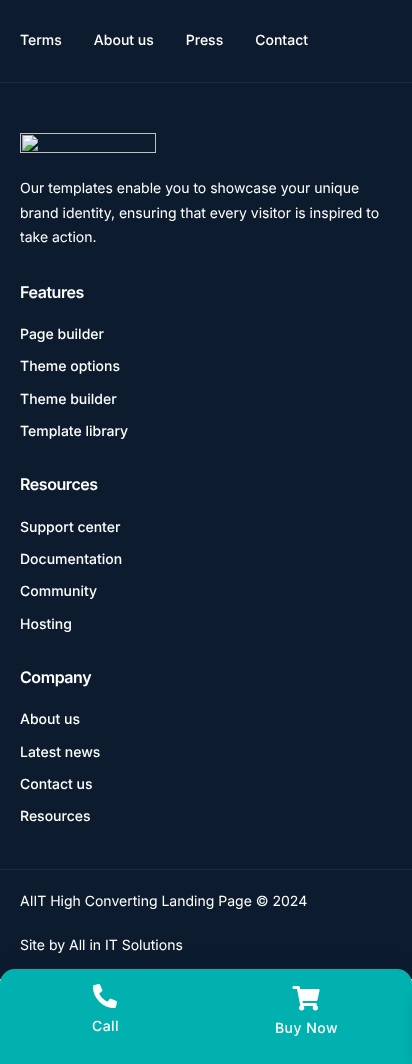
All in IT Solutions (126, 945)
